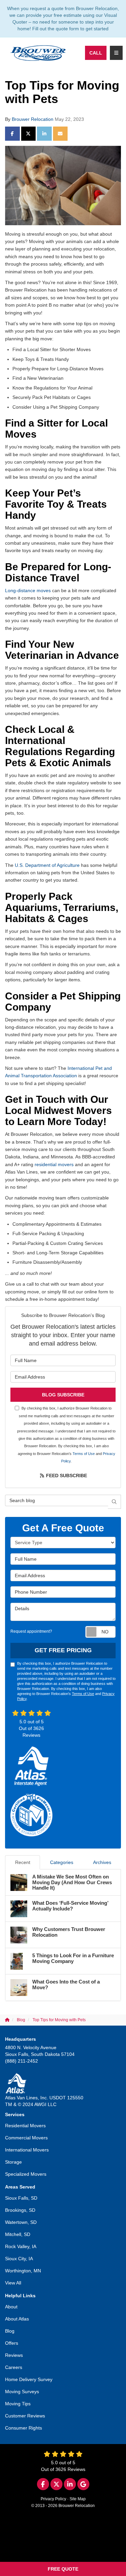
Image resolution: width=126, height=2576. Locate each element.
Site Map (78, 2499)
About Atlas (17, 2319)
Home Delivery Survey (29, 2379)
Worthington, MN (23, 2271)
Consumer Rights (24, 2428)
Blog (10, 2331)
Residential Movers (25, 2126)
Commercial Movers (26, 2138)
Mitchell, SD (18, 2234)
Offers (12, 2343)
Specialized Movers (26, 2174)
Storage (13, 2162)
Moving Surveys (22, 2392)
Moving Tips (18, 2404)
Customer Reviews (25, 2416)
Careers (14, 2367)
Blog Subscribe (63, 1395)
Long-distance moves (28, 590)
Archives (102, 1862)
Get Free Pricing (63, 1650)
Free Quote (63, 2569)
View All (13, 2283)
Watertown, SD (21, 2222)
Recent (23, 1862)
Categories (62, 1862)
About (11, 2307)
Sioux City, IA (19, 2259)
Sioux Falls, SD (21, 2198)
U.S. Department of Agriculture (47, 865)
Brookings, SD (20, 2210)
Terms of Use (84, 1454)
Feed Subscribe (66, 1476)
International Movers (27, 2150)
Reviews (14, 2355)
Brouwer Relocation (33, 119)
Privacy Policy (53, 2499)
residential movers (54, 1164)
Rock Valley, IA (21, 2246)
